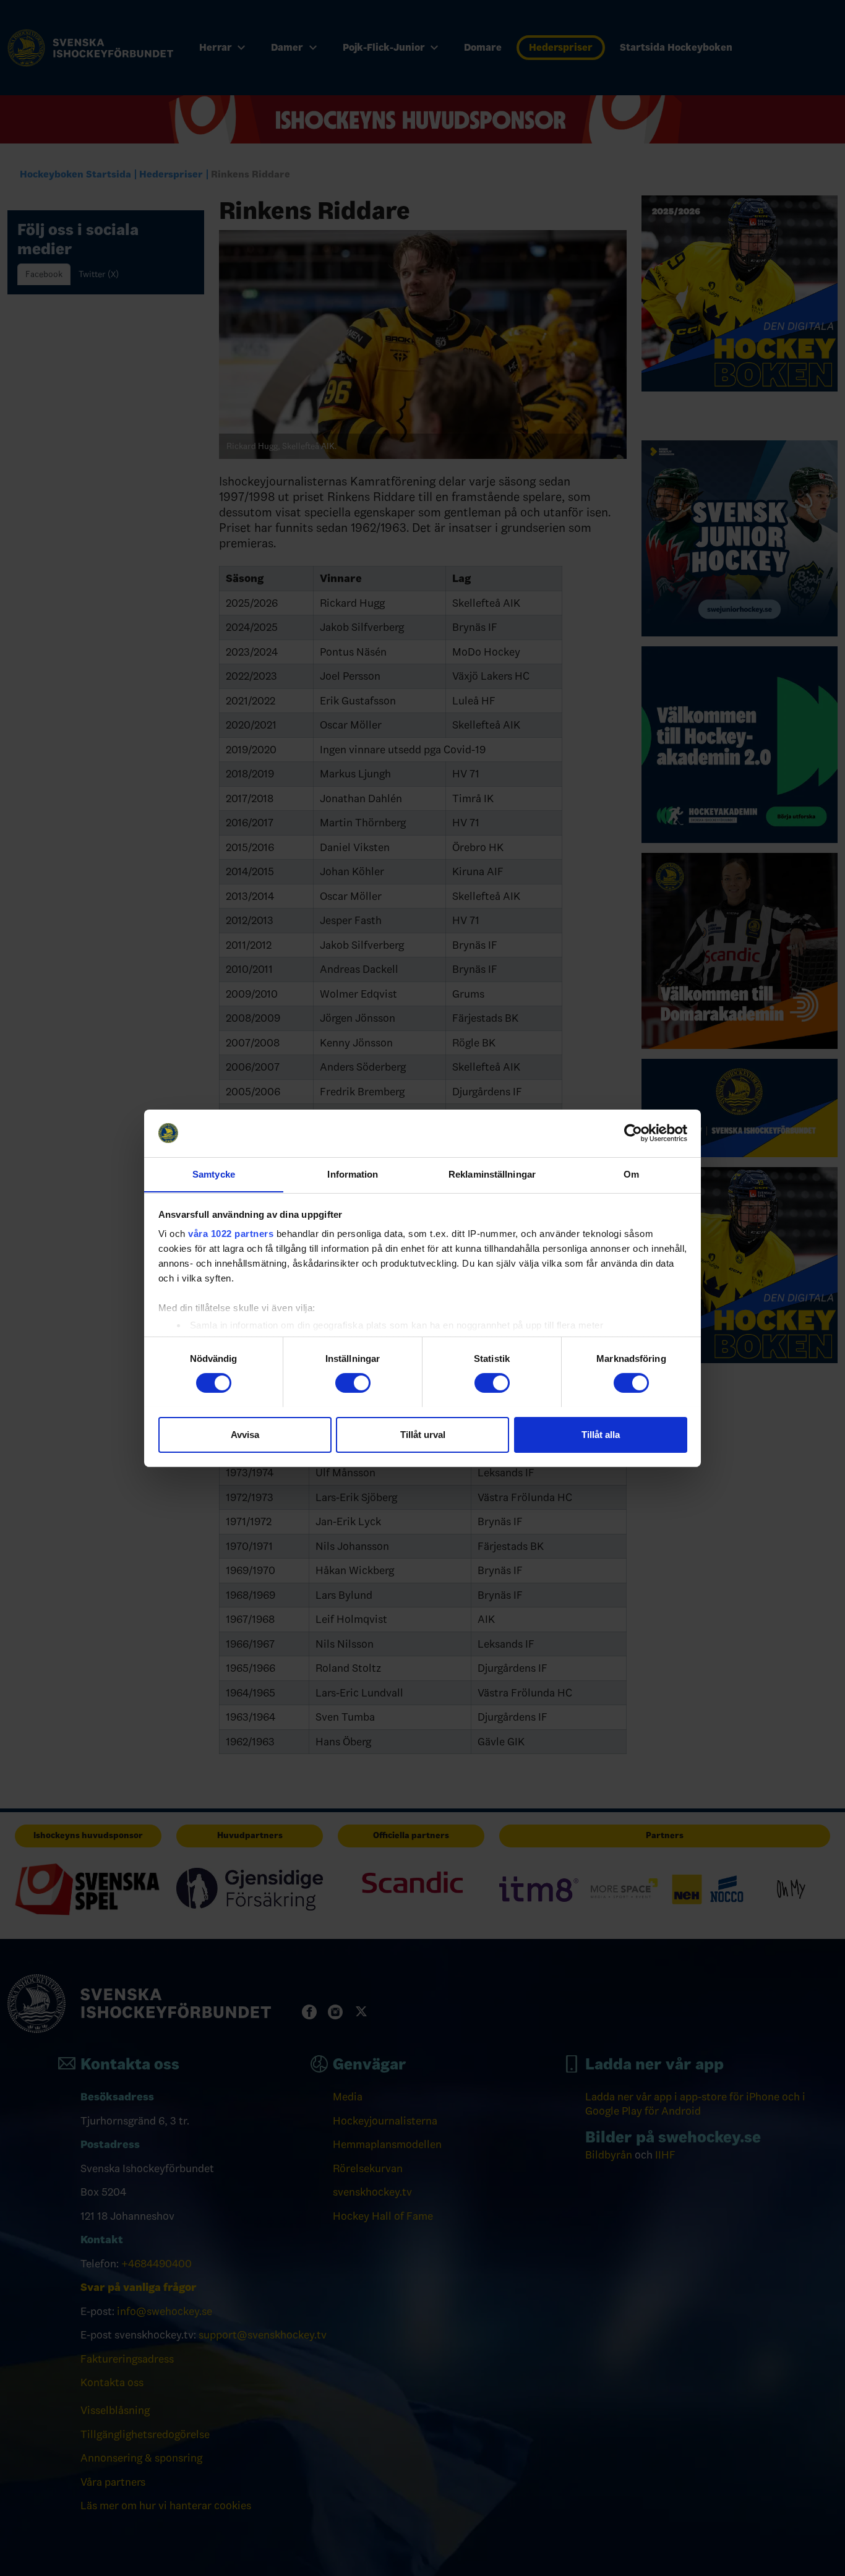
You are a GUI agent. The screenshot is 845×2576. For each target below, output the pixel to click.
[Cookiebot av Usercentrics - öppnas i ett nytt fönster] (633, 1133)
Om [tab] (631, 1174)
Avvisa (245, 1434)
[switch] (353, 1383)
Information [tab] (353, 1174)
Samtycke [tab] (214, 1174)
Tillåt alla (601, 1434)
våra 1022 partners (231, 1234)
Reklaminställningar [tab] (492, 1174)
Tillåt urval (423, 1434)
